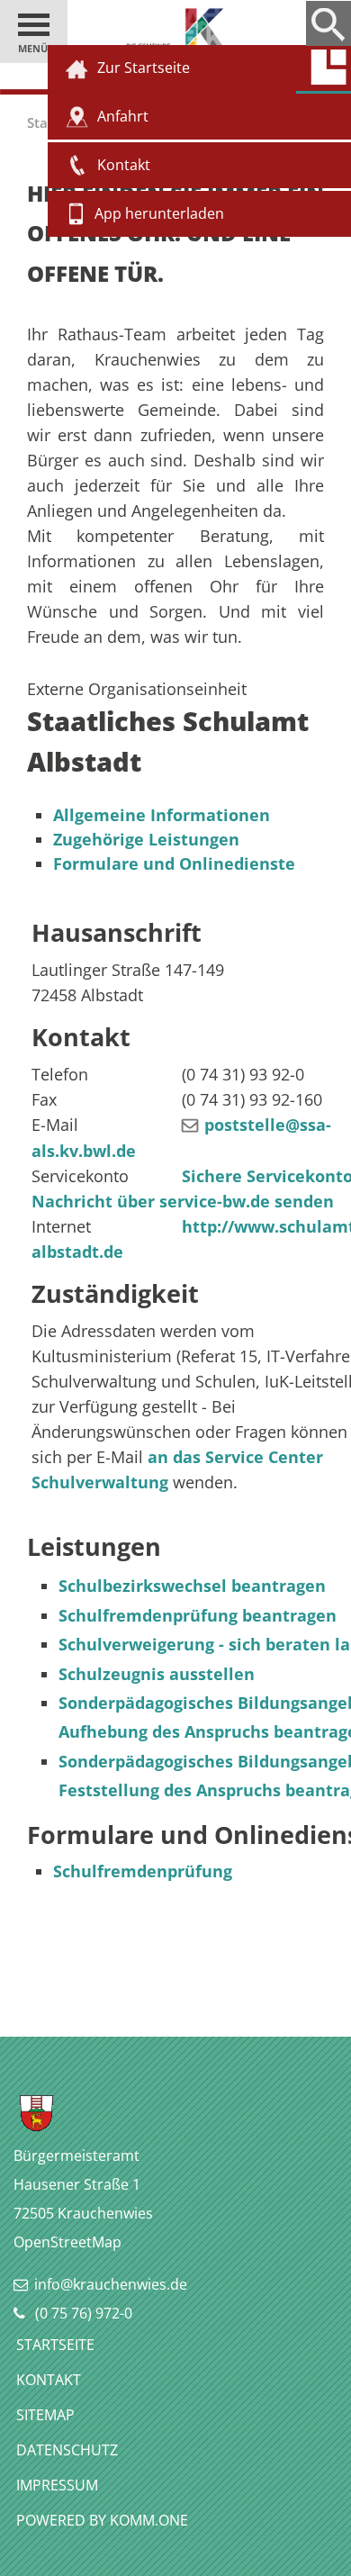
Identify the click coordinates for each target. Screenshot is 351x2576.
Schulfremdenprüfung (143, 1871)
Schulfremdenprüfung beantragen (198, 1615)
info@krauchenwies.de (111, 2284)
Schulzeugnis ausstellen (157, 1674)
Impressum (57, 2485)
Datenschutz (67, 2450)
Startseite (55, 2345)
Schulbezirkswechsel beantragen (192, 1586)
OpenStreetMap (67, 2242)
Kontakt (49, 2380)
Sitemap (45, 2415)
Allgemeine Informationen (162, 815)
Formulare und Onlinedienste (174, 863)
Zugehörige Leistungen (146, 839)
